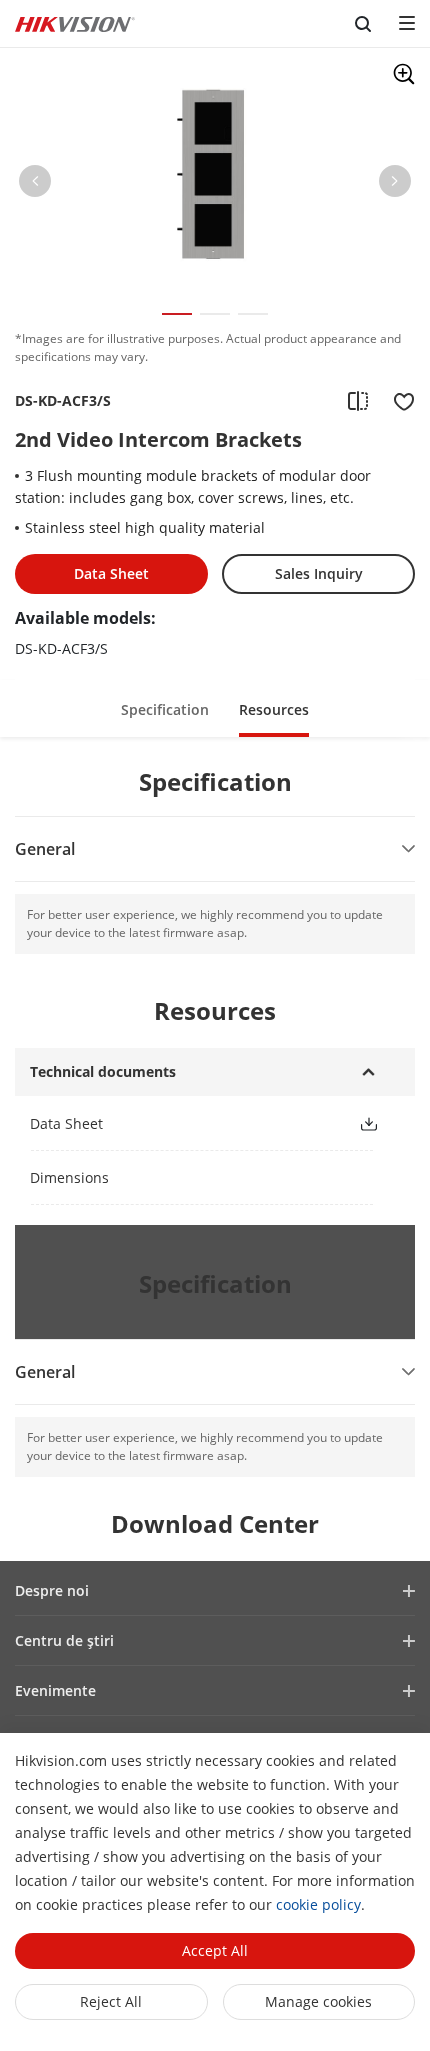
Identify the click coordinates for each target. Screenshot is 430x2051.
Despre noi (52, 1590)
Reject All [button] (111, 2001)
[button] (35, 185)
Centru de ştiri (64, 1640)
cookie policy (318, 1904)
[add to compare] (358, 401)
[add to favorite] (398, 401)
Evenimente (55, 1690)
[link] (178, 1123)
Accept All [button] (215, 1950)
